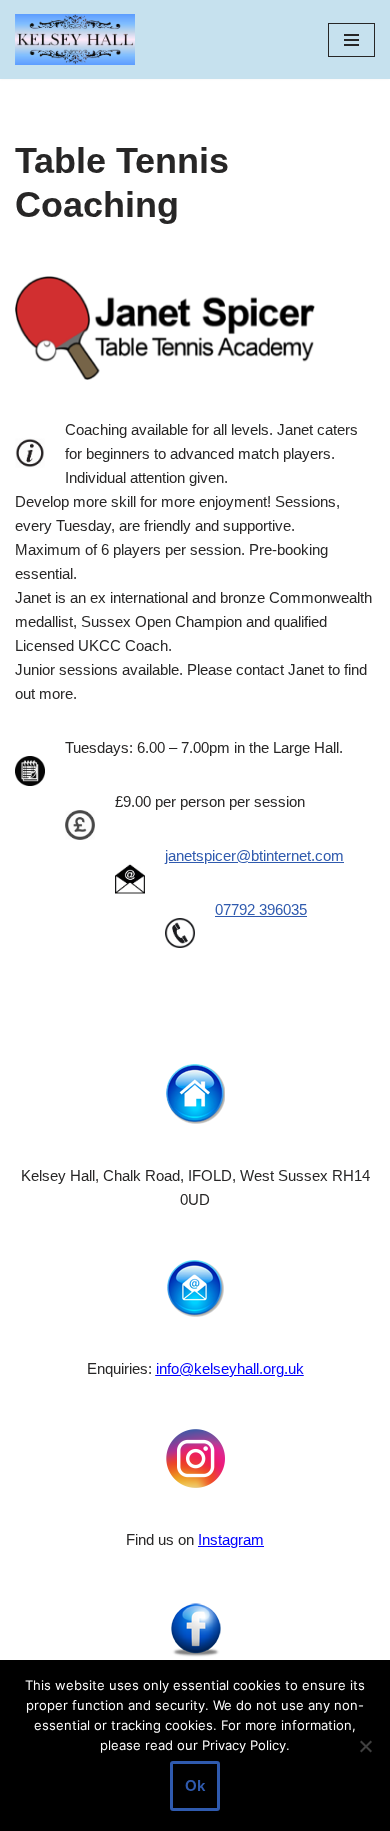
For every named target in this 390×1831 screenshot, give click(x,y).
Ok (195, 1785)
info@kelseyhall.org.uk (230, 1368)
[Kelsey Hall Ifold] (75, 39)
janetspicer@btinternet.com (254, 855)
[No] (365, 1746)
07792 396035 (261, 909)
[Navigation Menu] (351, 40)
